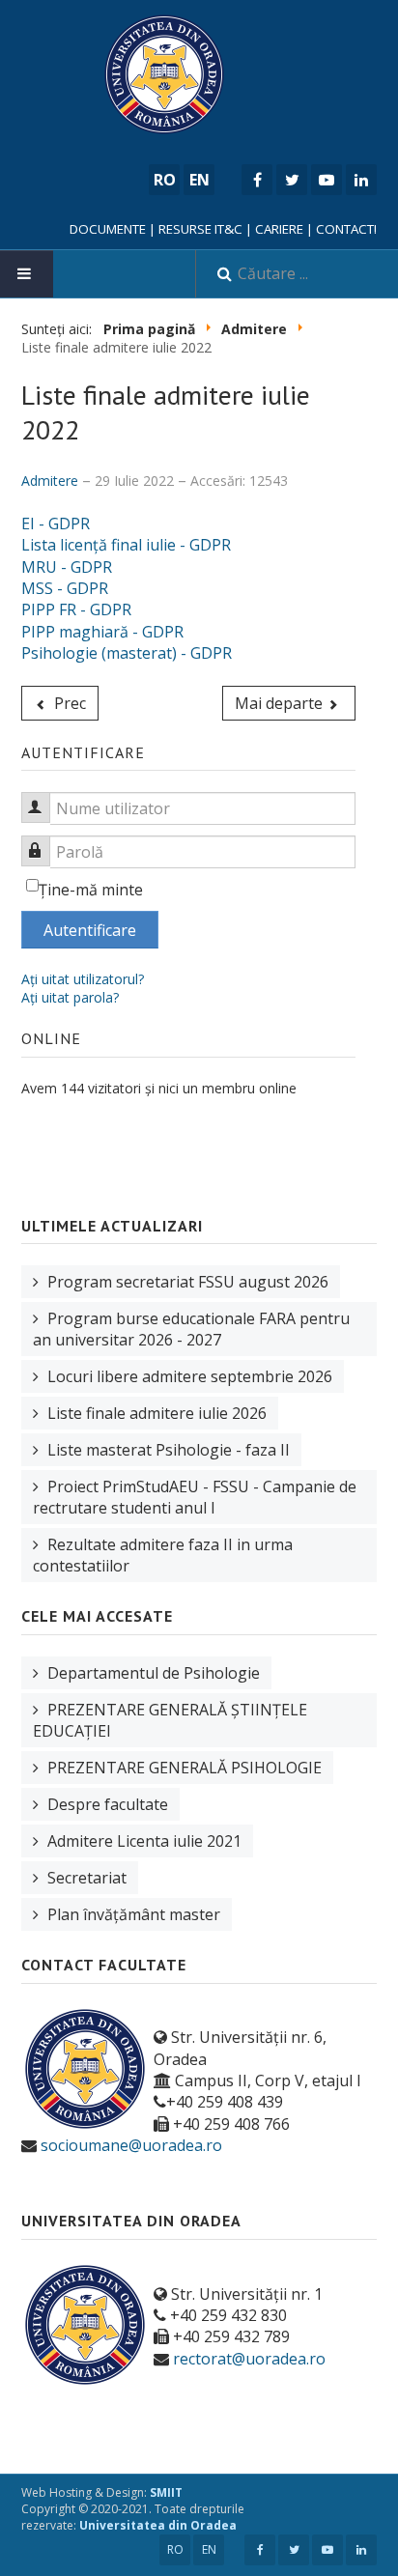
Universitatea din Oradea (158, 2525)
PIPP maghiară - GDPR (102, 632)
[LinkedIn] (361, 180)
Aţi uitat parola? (70, 997)
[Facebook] (257, 180)
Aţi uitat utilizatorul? (83, 979)
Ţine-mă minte (91, 890)
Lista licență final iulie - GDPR (126, 545)
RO (175, 2549)
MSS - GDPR (65, 588)
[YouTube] (327, 180)
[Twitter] (292, 180)
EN (209, 2549)
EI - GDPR (56, 524)
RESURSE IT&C (200, 229)
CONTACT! (346, 229)
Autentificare (90, 930)
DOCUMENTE (108, 229)
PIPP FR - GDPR (76, 609)
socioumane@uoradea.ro (131, 2145)
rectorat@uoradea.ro (249, 2359)
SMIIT (166, 2492)
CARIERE (279, 229)
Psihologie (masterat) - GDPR (127, 653)
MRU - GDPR (67, 567)
